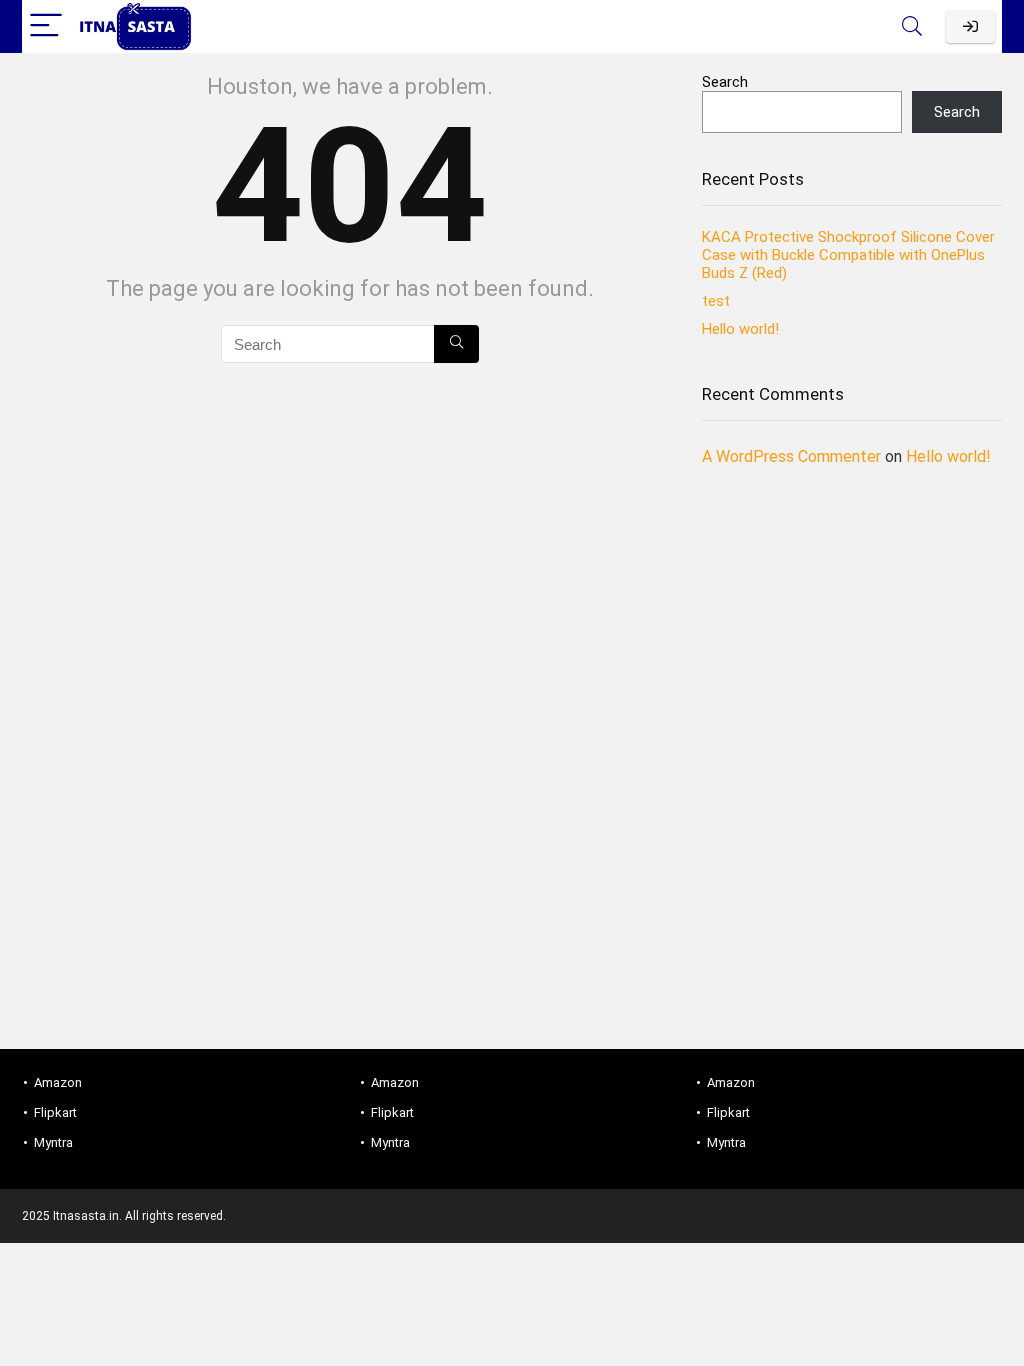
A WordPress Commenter (791, 456)
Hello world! (740, 329)
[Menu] (46, 26)
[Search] (912, 26)
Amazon (58, 1082)
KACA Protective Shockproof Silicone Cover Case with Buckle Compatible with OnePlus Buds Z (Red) (848, 255)
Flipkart (55, 1112)
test (716, 301)
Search (725, 82)
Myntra (53, 1142)
